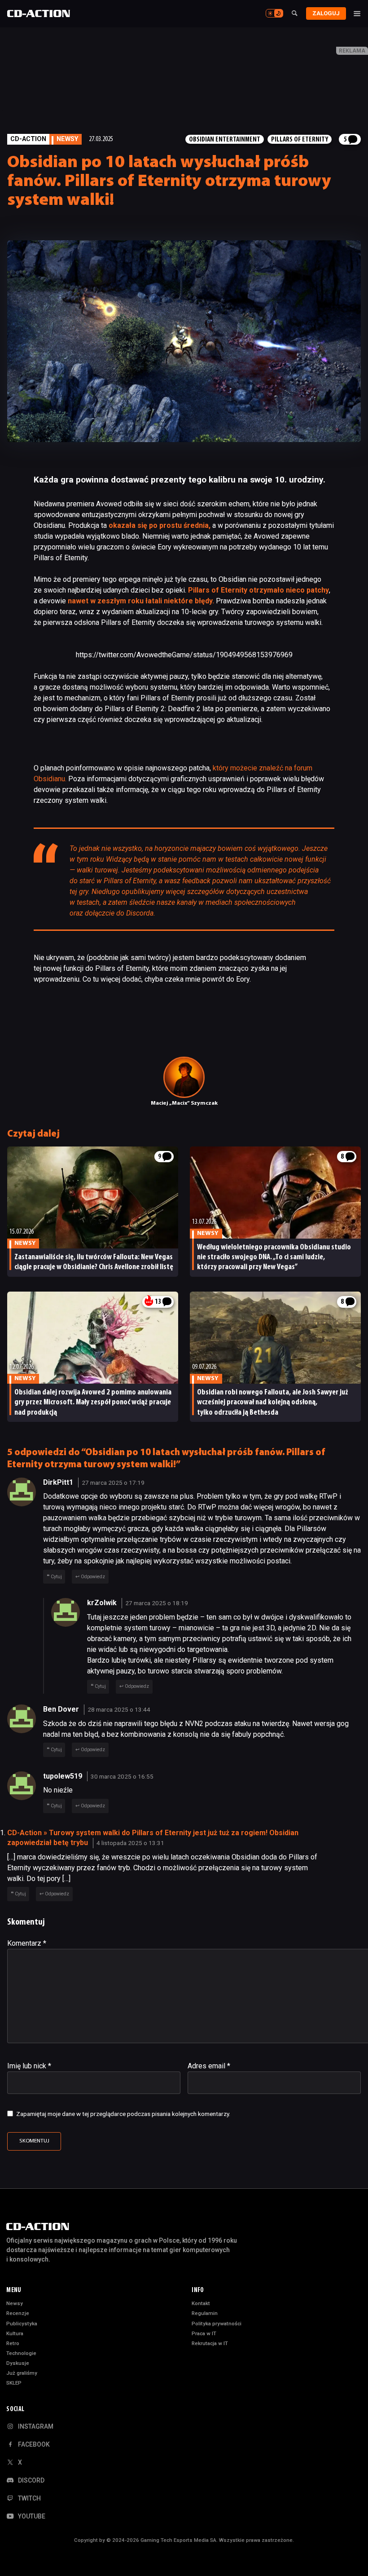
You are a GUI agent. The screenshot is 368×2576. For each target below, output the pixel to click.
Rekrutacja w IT (210, 2343)
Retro (13, 2343)
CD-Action (28, 139)
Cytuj (56, 1577)
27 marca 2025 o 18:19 (157, 1603)
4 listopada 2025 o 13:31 (130, 1843)
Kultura (15, 2333)
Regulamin (205, 2313)
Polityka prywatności (217, 2324)
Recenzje (18, 2313)
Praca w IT (204, 2333)
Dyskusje (18, 2363)
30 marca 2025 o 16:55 (122, 1776)
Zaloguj (326, 13)
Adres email (209, 2066)
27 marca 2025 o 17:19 (113, 1483)
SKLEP (14, 2383)
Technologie (21, 2353)
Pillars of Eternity (300, 140)
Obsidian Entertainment (225, 140)
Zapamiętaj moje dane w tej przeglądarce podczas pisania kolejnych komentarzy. (123, 2114)
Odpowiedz (93, 1577)
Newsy (15, 2303)
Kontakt (201, 2303)
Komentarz (27, 1943)
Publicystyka (22, 2324)
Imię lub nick (29, 2066)
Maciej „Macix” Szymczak (184, 1103)
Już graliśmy (22, 2373)
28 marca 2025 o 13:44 (119, 1709)
